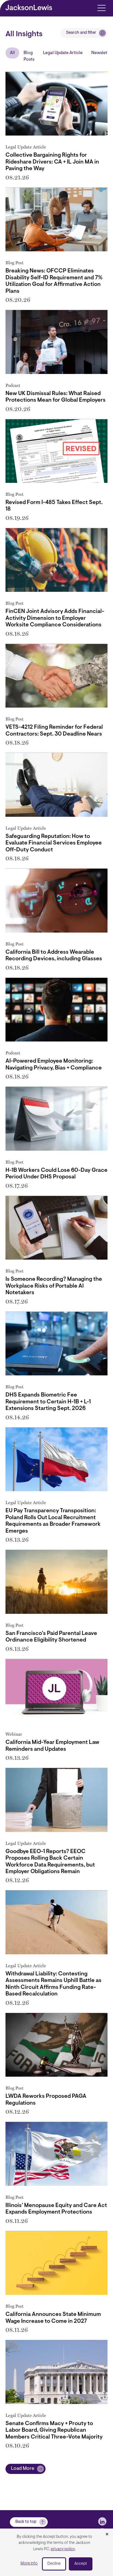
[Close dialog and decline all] (107, 2535)
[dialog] (56, 2552)
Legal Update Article (63, 53)
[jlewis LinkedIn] (102, 2521)
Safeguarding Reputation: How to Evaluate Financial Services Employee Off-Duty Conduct (54, 843)
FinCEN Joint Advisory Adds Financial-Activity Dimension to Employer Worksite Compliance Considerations (55, 618)
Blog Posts (29, 56)
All (12, 53)
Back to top (26, 2522)
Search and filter (81, 33)
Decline (54, 2564)
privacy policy (63, 2549)
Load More (23, 2469)
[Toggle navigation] (101, 8)
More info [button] (29, 2564)
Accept (81, 2564)
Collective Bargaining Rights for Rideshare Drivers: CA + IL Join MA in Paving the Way (52, 162)
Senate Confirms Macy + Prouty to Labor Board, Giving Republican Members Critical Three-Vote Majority (54, 2430)
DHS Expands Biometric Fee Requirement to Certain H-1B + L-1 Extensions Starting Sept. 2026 (48, 1402)
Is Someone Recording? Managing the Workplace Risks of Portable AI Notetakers (54, 1286)
